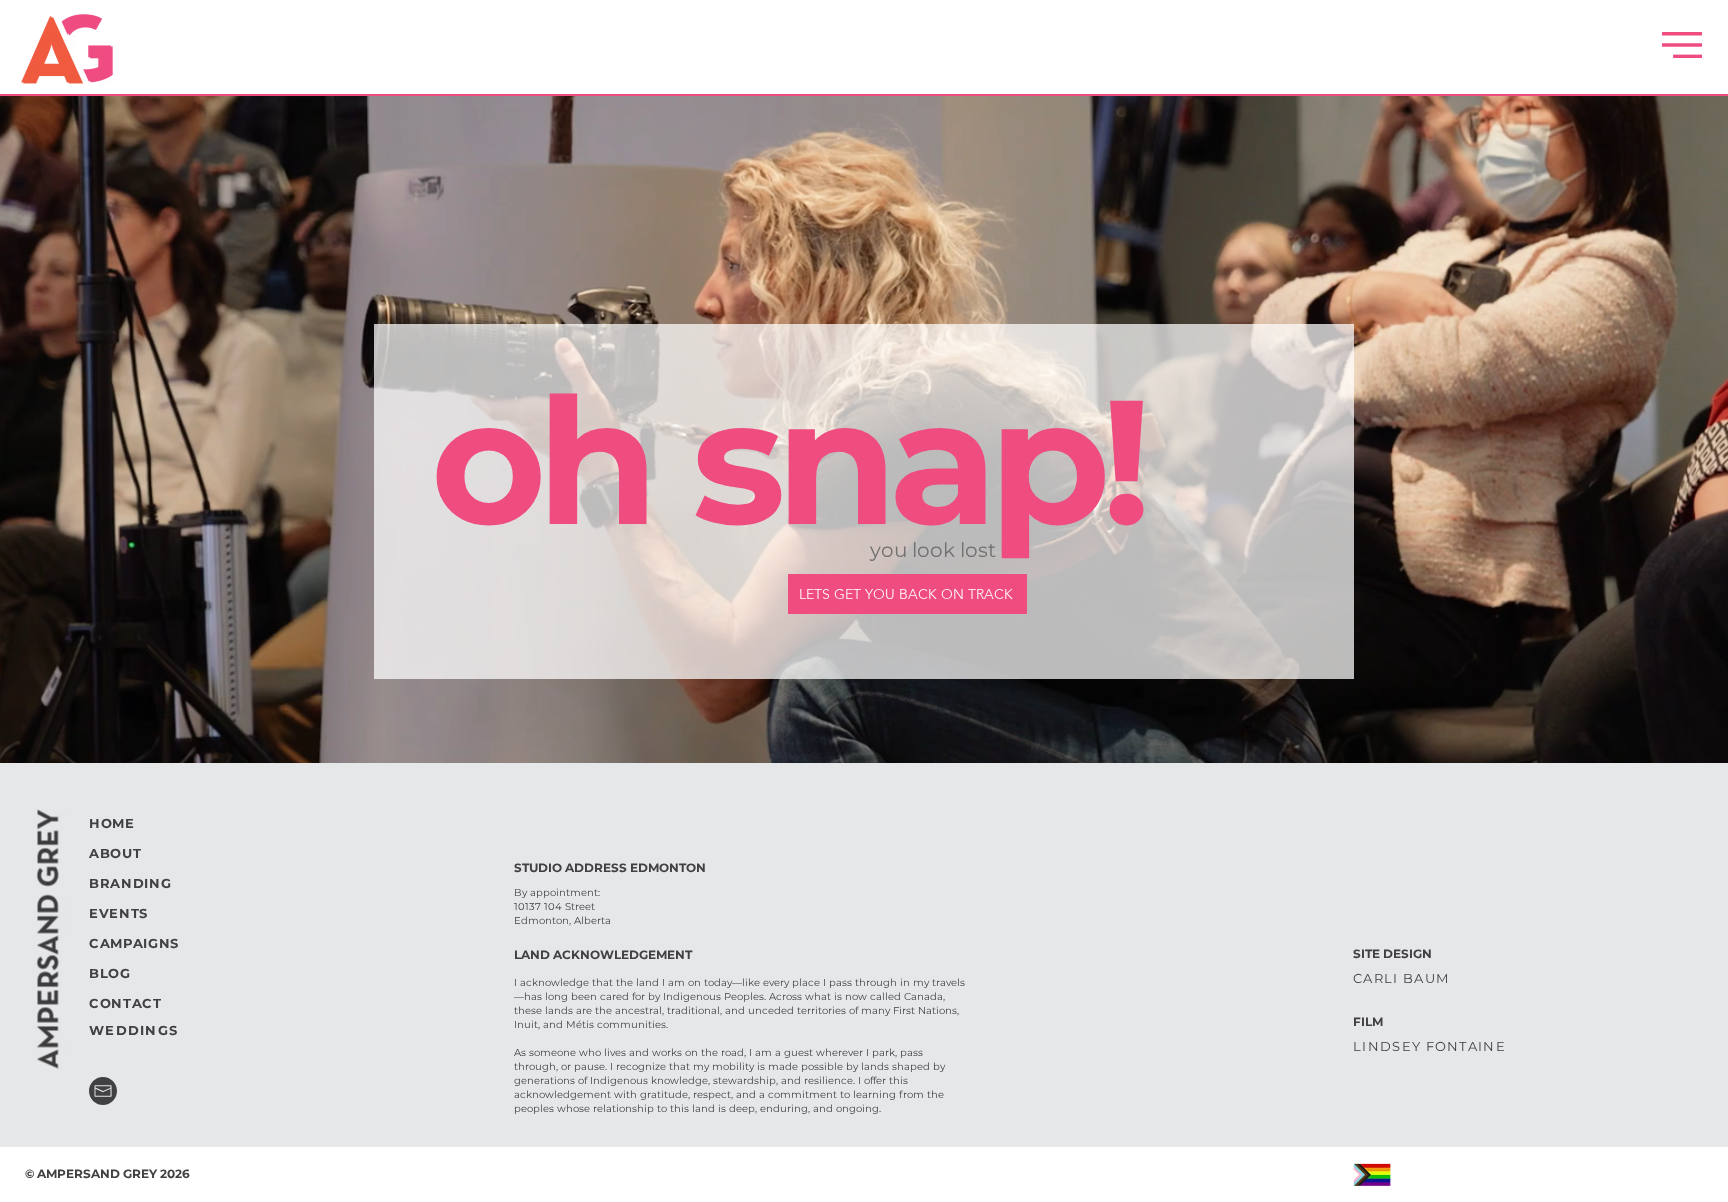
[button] (1682, 45)
